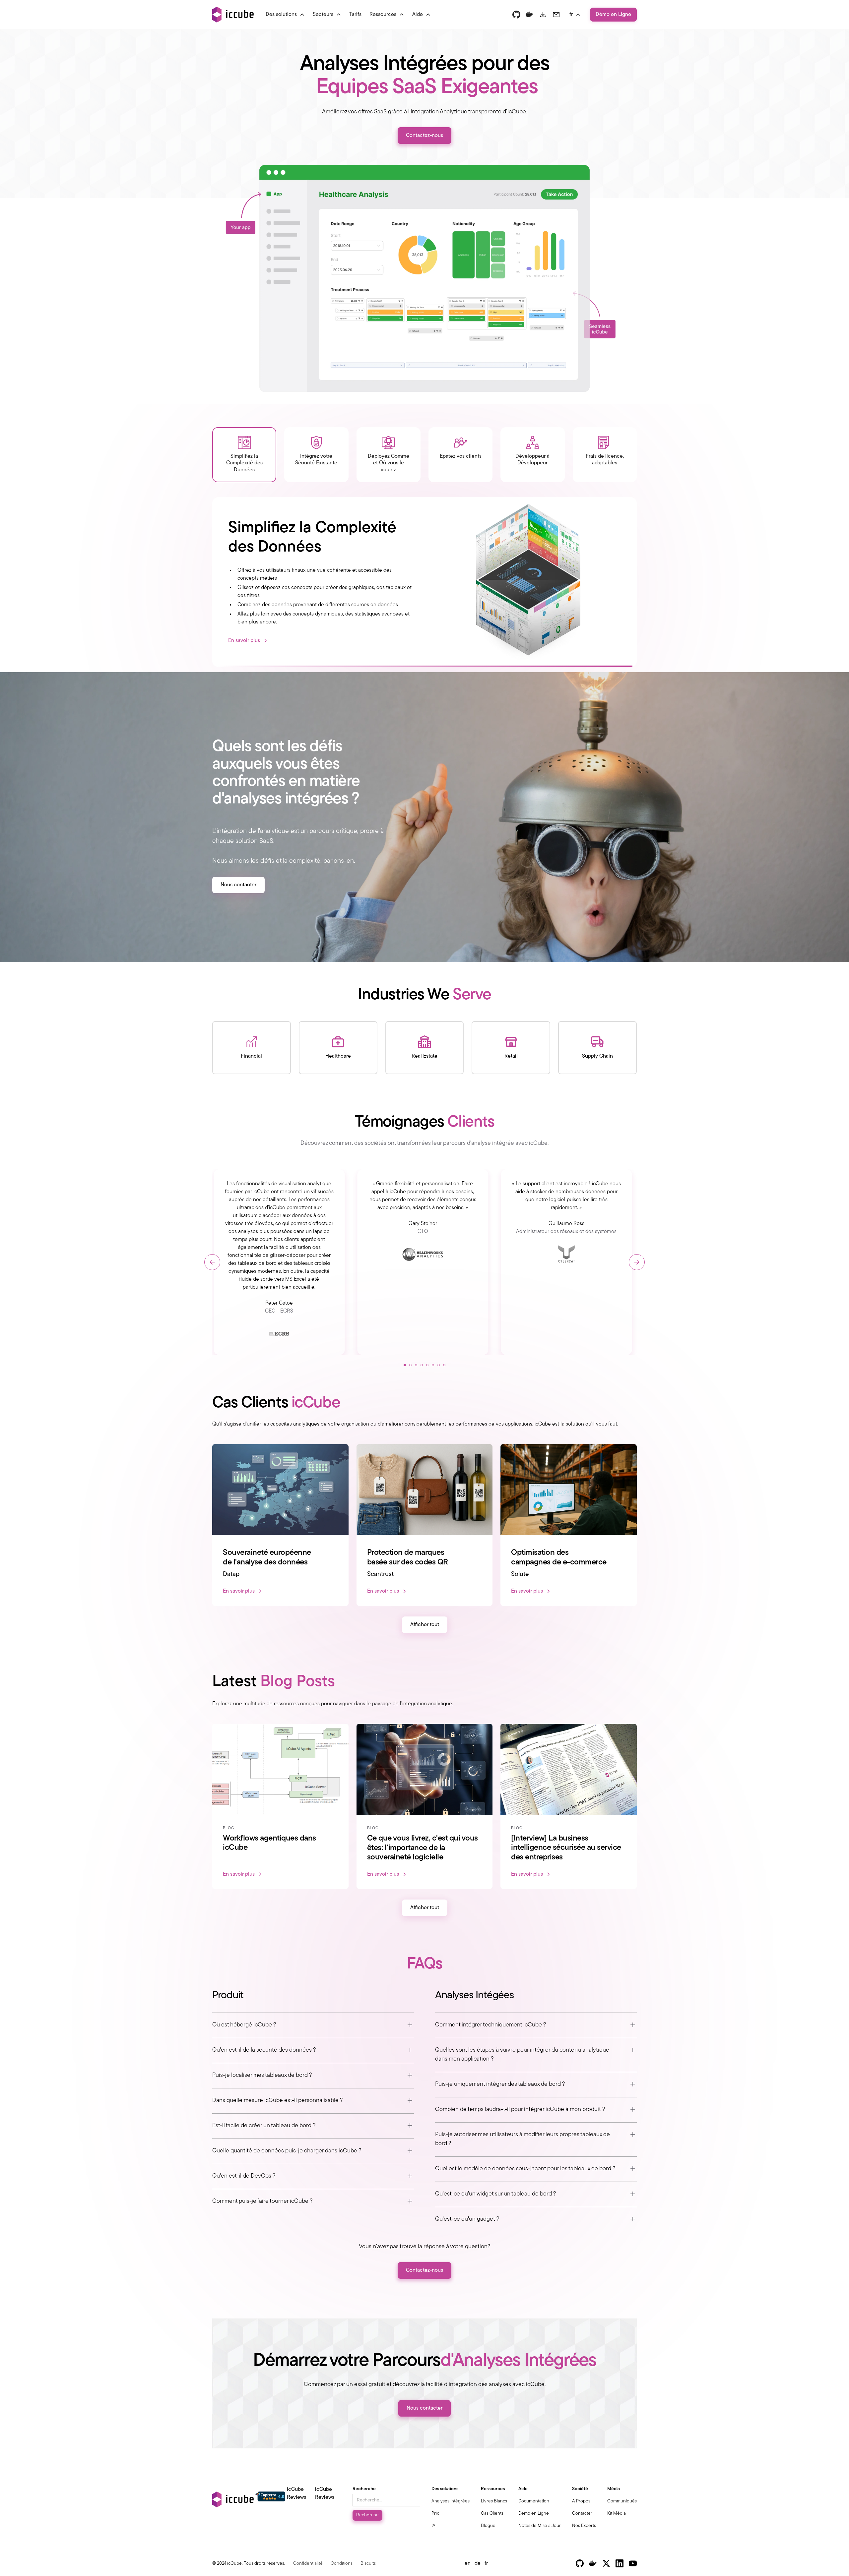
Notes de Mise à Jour (540, 2526)
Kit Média (617, 2514)
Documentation (534, 2501)
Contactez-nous (424, 136)
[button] (285, 15)
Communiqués (622, 2501)
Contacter (582, 2514)
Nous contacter (238, 885)
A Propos (581, 2501)
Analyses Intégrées (451, 2501)
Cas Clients (492, 2514)
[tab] (244, 455)
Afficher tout (425, 1625)
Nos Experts (584, 2526)
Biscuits (368, 2564)
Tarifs (355, 15)
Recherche (364, 2489)
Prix (435, 2514)
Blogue (488, 2526)
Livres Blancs (494, 2501)
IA (433, 2526)
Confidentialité (308, 2564)
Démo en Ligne (613, 15)
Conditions (342, 2564)
